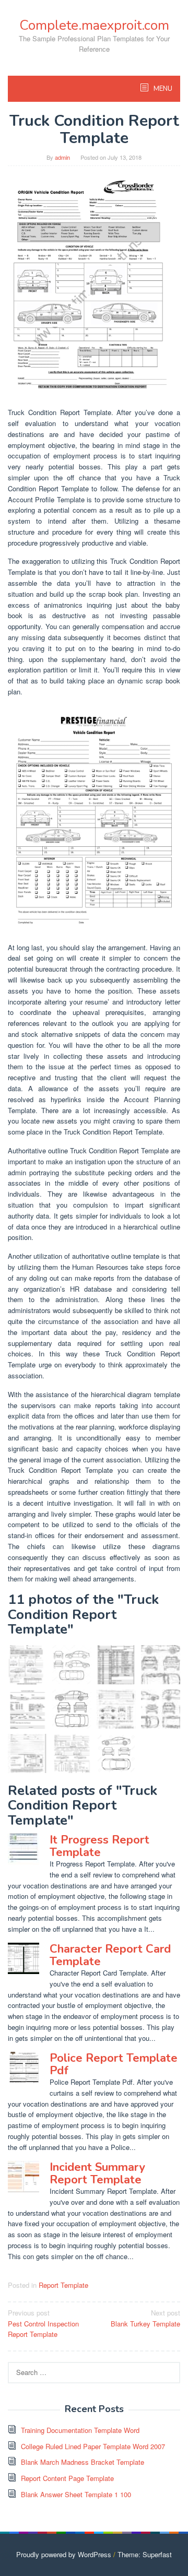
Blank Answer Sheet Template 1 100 (76, 2494)
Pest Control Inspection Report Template (43, 2324)
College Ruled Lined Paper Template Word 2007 (93, 2446)
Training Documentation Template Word (80, 2430)
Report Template (63, 2285)
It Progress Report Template (99, 1846)
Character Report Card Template (110, 1955)
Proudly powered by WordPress (64, 2554)
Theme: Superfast (145, 2554)
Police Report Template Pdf (114, 2064)
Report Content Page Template (67, 2478)
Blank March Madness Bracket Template (83, 2462)
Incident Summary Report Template (97, 2173)
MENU (162, 89)
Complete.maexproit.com (94, 25)
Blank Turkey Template (145, 2318)
